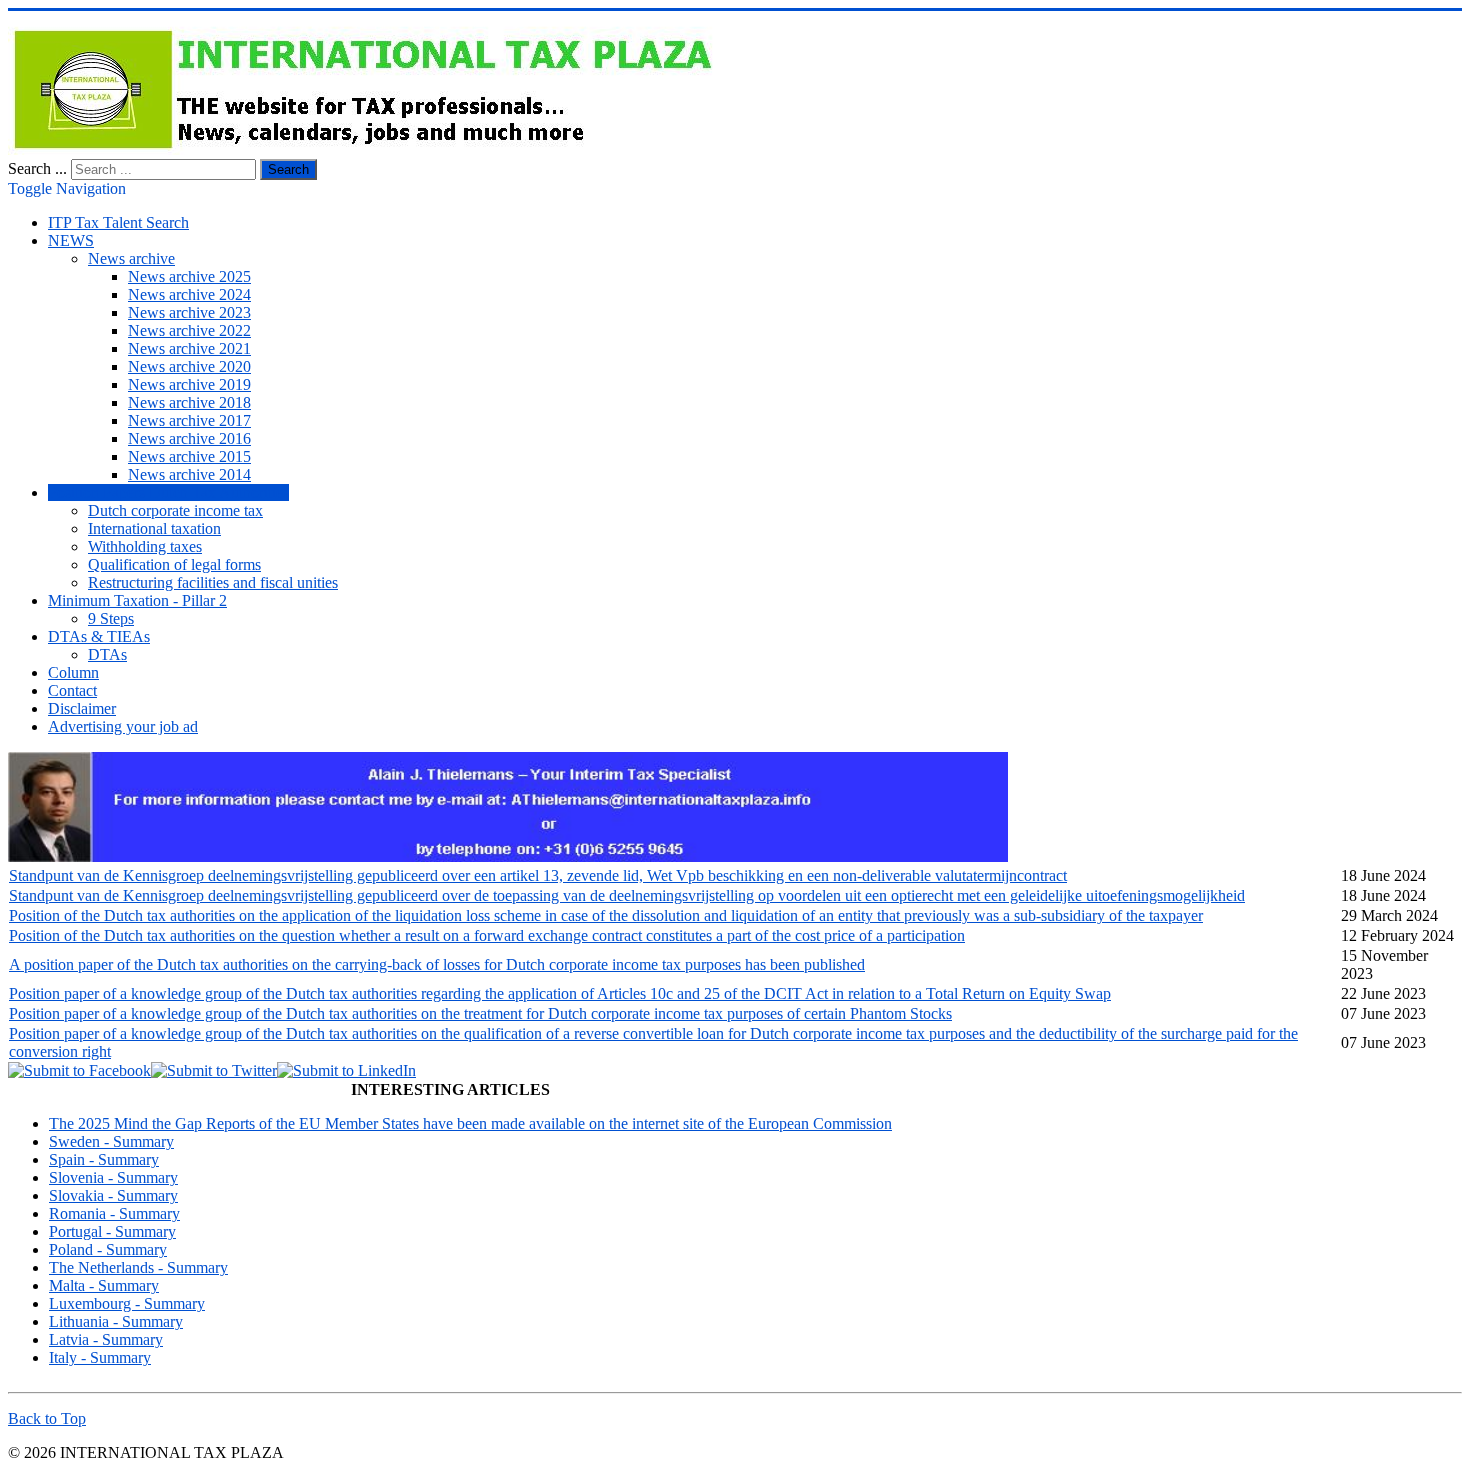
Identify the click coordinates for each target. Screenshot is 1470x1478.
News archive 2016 (189, 438)
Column (73, 672)
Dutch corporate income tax (175, 510)
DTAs (107, 654)
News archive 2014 (189, 474)
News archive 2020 (189, 366)
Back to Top (47, 1418)
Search (288, 169)
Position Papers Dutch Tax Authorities (168, 492)
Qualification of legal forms (174, 564)
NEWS (71, 240)
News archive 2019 (189, 384)
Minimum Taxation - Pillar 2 (137, 600)
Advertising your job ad (123, 726)
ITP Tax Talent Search (118, 222)
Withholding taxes (145, 546)
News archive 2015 (189, 456)
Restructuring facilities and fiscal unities (213, 582)
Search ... (37, 168)
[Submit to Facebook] (79, 1070)
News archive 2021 (189, 348)
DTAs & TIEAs (99, 636)
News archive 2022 (189, 330)
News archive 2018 (189, 402)
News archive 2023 (189, 312)
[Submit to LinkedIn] (346, 1070)
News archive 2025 (189, 276)
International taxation (154, 528)
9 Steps (111, 618)
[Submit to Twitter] (214, 1070)
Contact (72, 690)
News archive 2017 (189, 420)
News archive (131, 258)
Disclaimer (82, 708)
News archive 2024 (189, 294)
